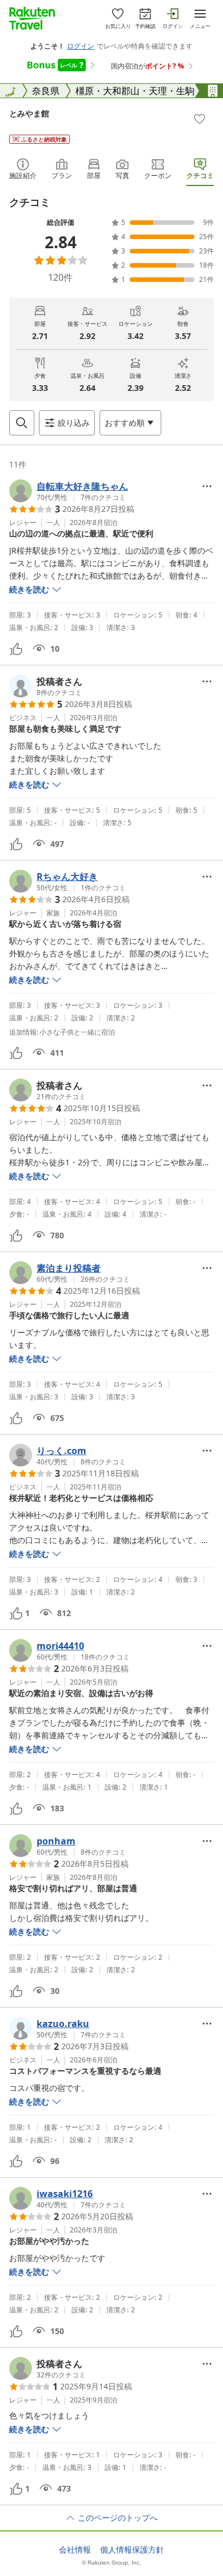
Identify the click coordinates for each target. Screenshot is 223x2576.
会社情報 (75, 2550)
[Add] (200, 119)
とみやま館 (29, 113)
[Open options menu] (207, 486)
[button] (69, 491)
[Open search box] (22, 423)
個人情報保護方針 (132, 2550)
